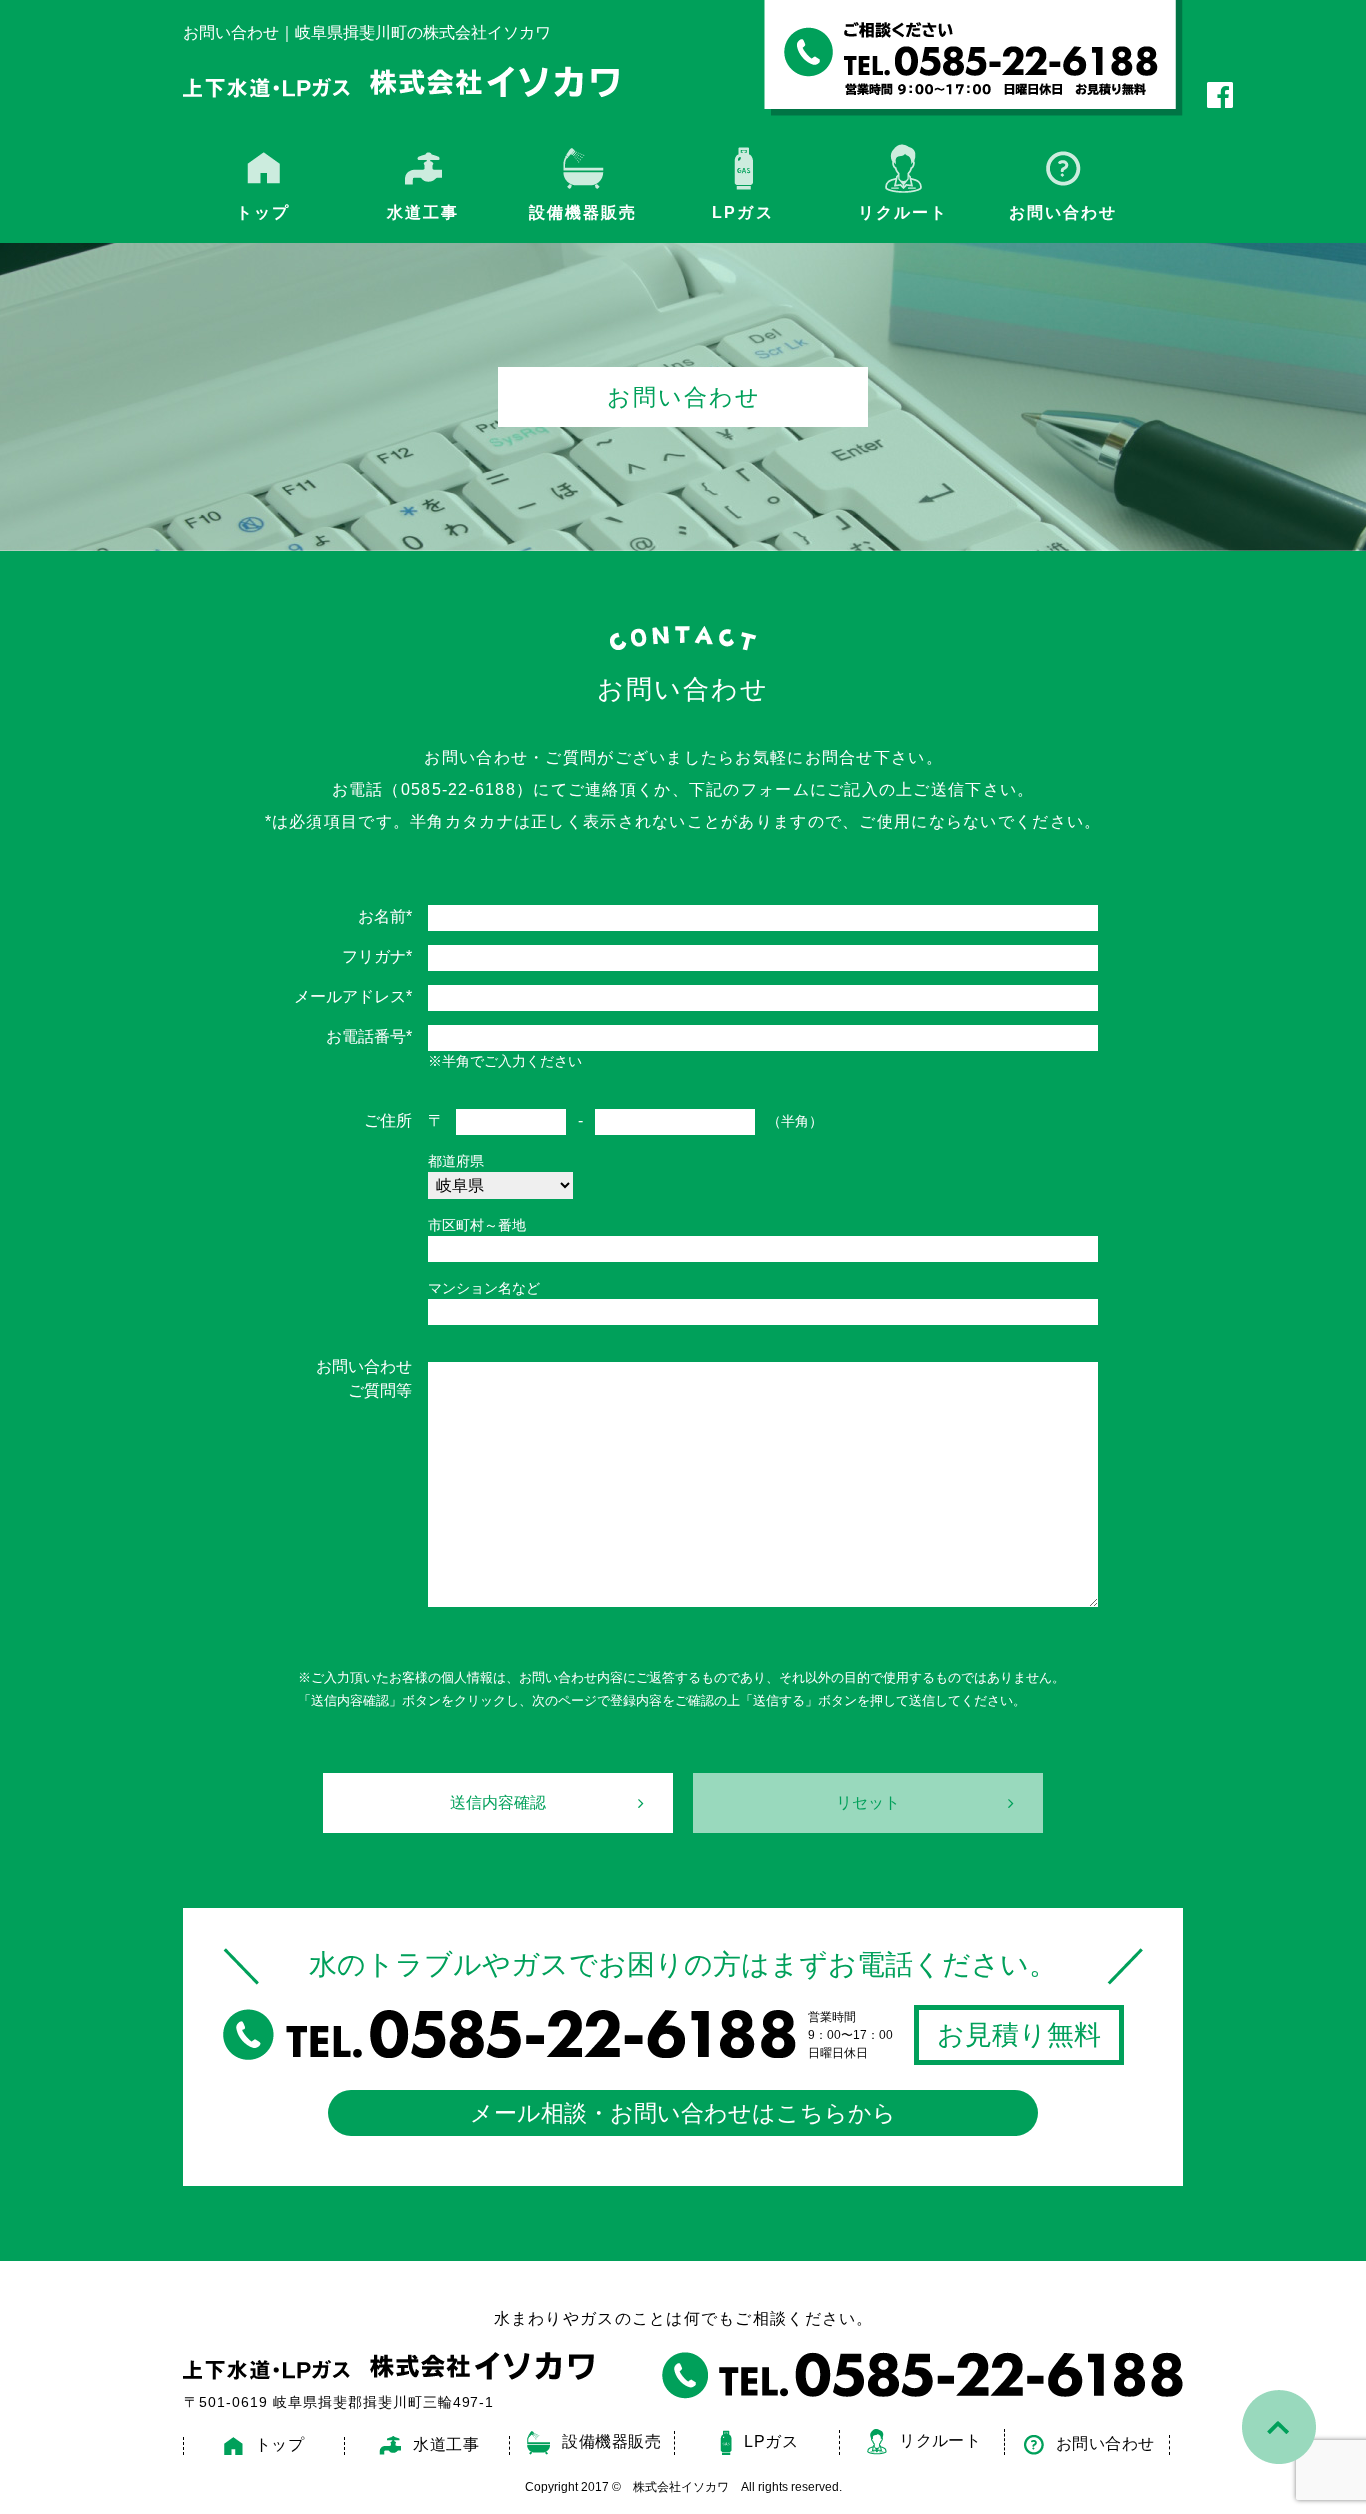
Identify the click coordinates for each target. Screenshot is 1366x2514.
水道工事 (446, 2444)
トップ (263, 212)
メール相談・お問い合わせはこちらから (683, 2113)
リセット (868, 1802)
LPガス (742, 212)
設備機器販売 (583, 212)
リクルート (903, 212)
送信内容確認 (498, 1802)
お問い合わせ (1063, 212)
